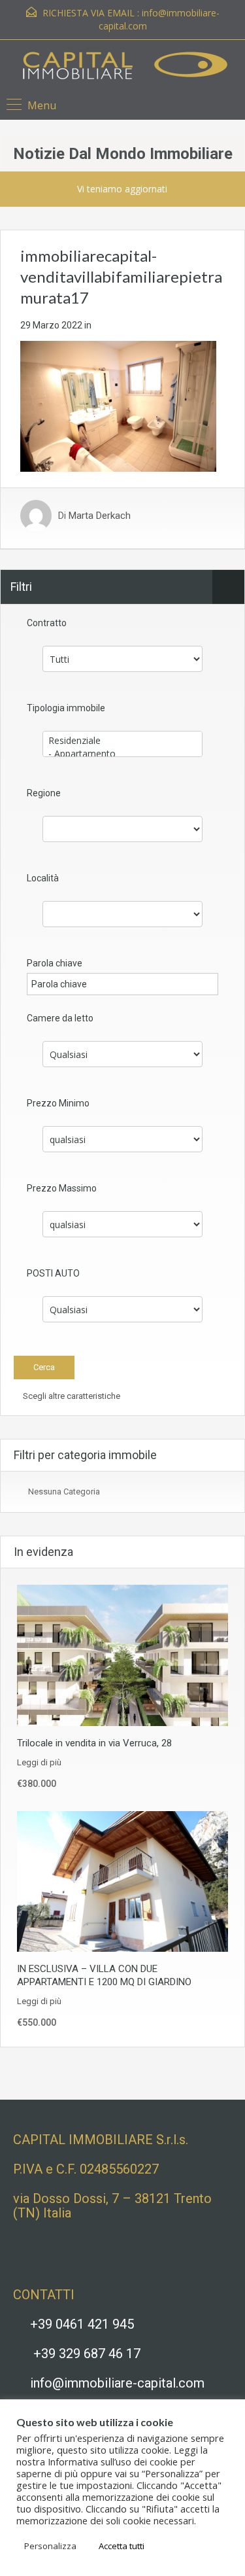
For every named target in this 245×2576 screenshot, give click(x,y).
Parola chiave (55, 963)
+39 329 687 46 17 (87, 2354)
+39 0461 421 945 (82, 2324)
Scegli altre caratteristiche (71, 1396)
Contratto (47, 623)
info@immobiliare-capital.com (117, 2383)
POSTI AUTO (53, 1273)
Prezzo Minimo (58, 1103)
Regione (44, 793)
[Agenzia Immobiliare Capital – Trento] (122, 68)
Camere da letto (60, 1018)
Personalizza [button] (50, 2546)
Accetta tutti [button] (122, 2546)
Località (43, 878)
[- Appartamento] (122, 754)
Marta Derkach (100, 516)
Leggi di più (39, 1762)
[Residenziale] (122, 741)
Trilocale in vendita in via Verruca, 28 (94, 1743)
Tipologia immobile (66, 708)
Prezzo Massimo (62, 1188)
